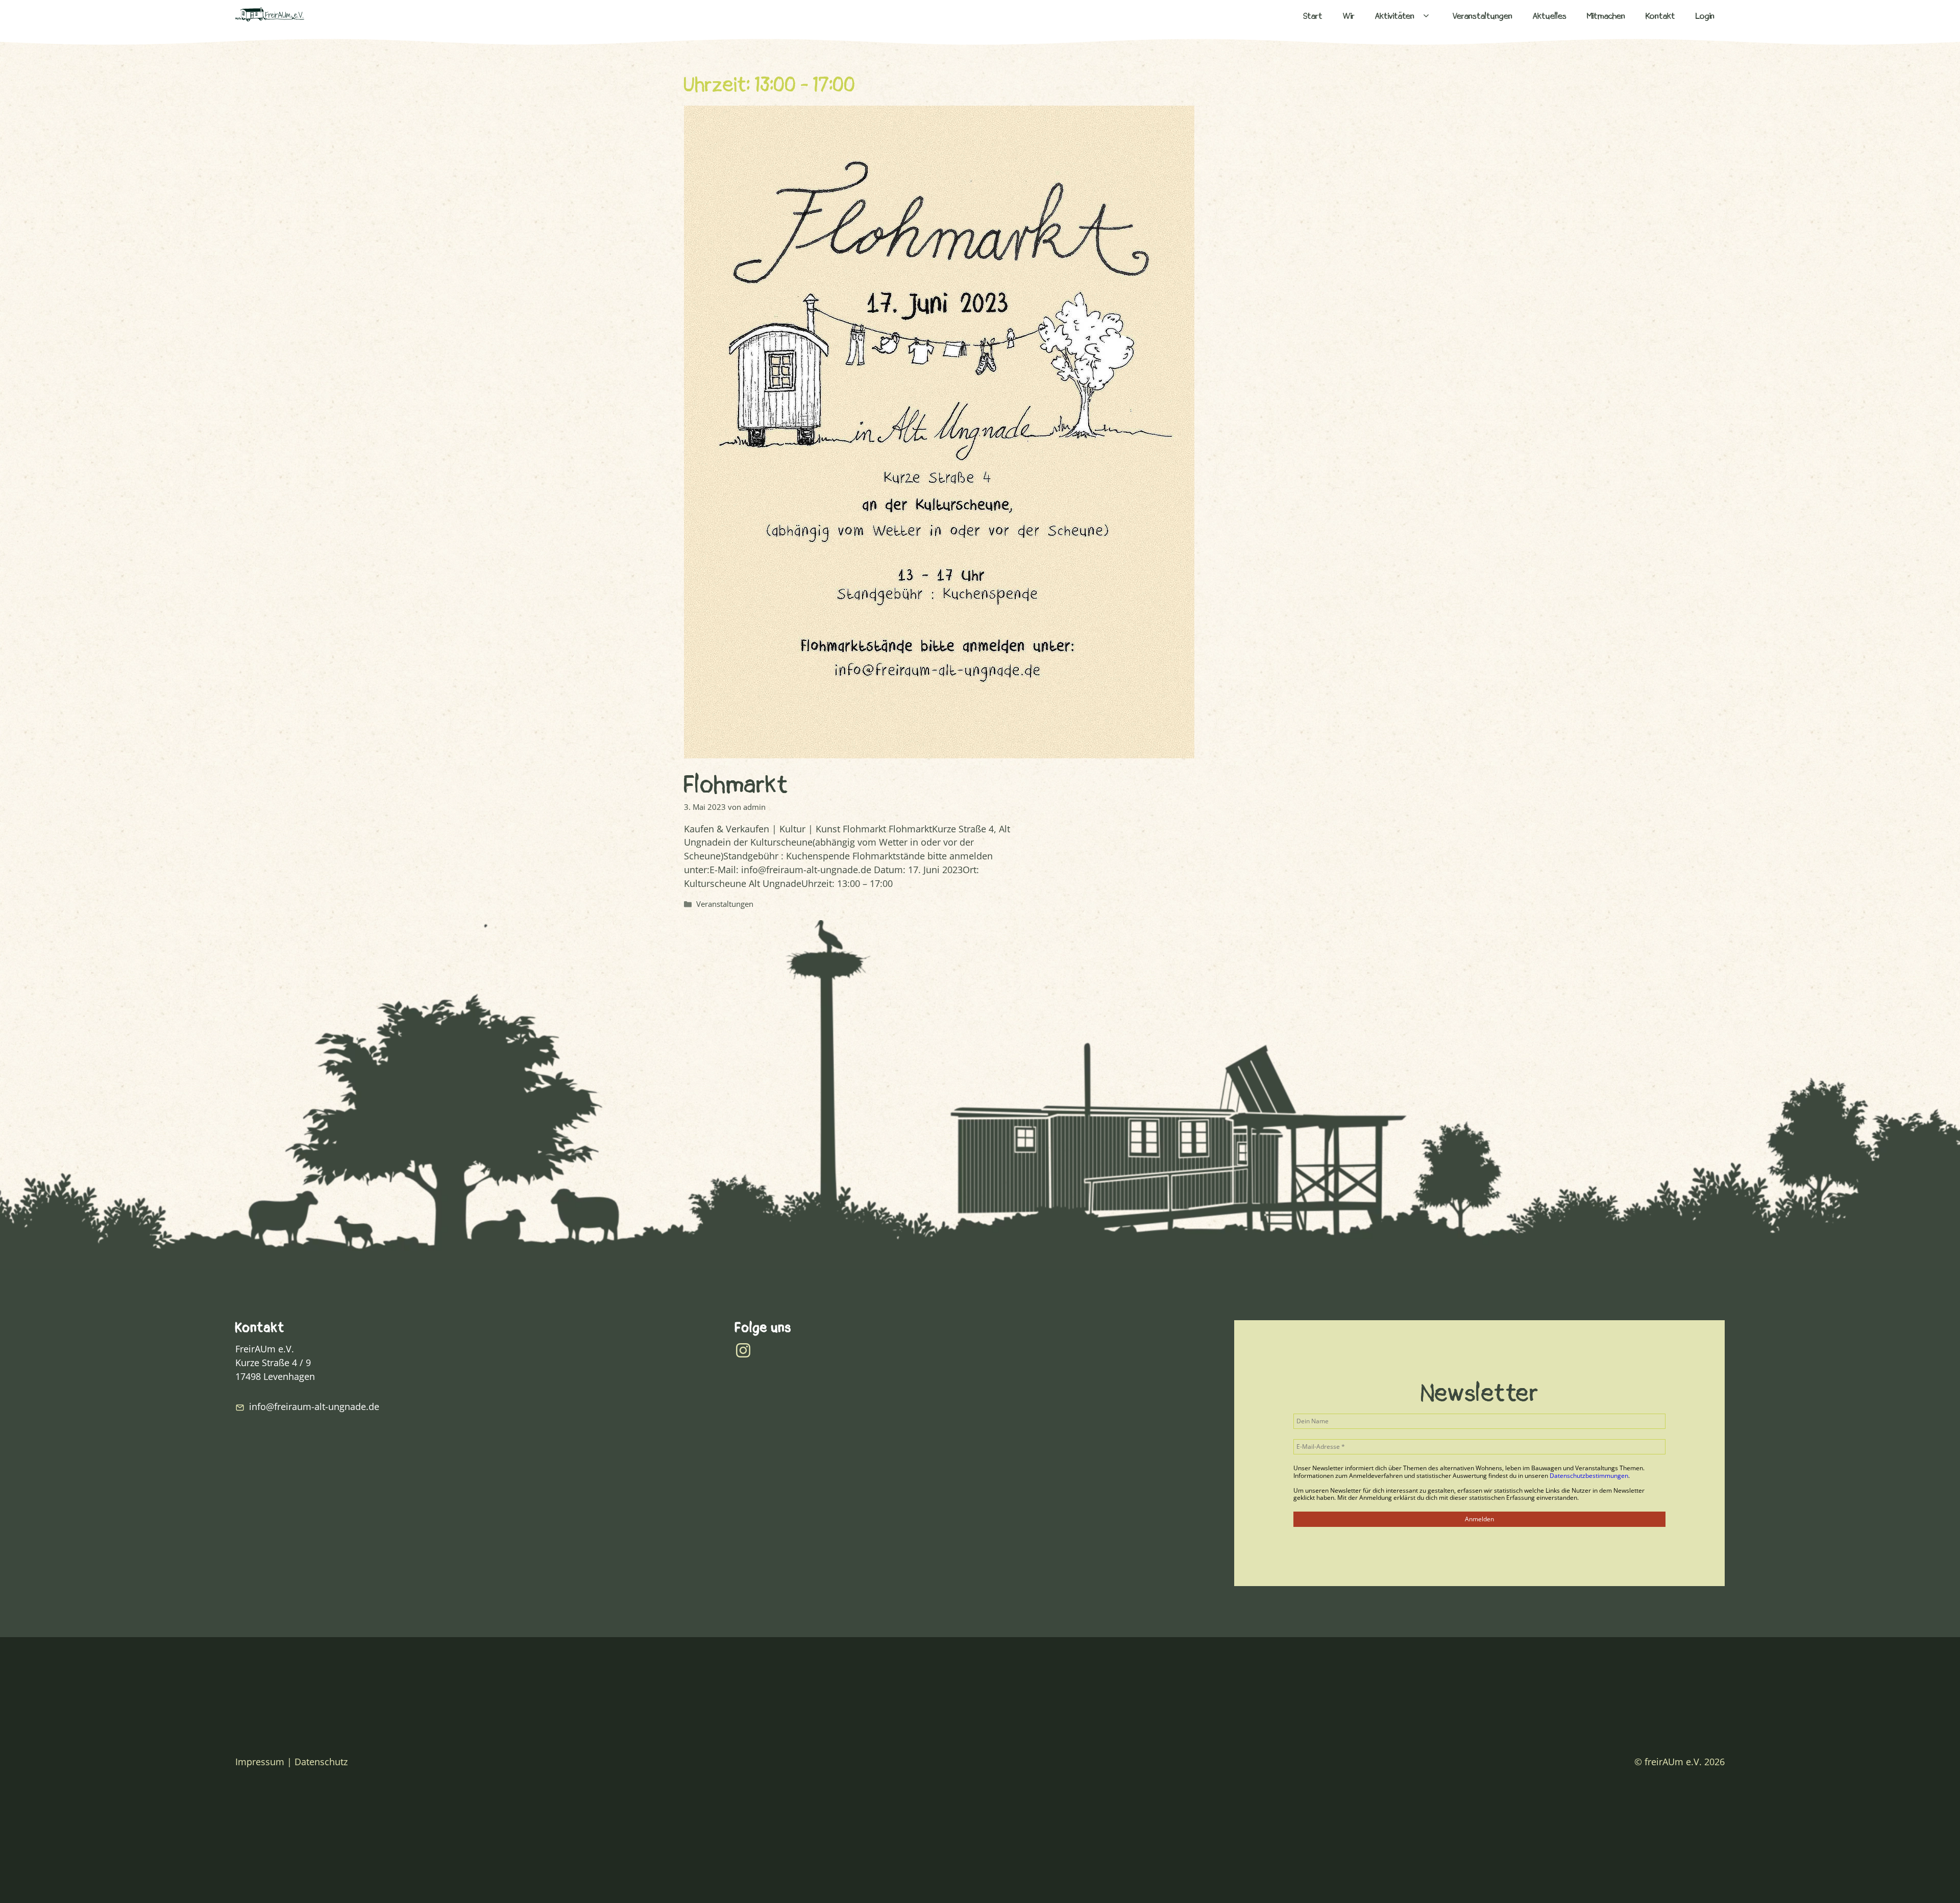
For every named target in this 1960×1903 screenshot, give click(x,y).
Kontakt (1660, 16)
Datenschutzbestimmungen (1589, 1476)
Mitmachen (1606, 16)
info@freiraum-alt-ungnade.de (314, 1406)
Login (1705, 16)
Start (1313, 16)
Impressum (260, 1762)
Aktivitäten (1395, 16)
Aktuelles (1550, 16)
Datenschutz (321, 1762)
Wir (1349, 16)
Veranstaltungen (1483, 16)
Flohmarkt (736, 784)
